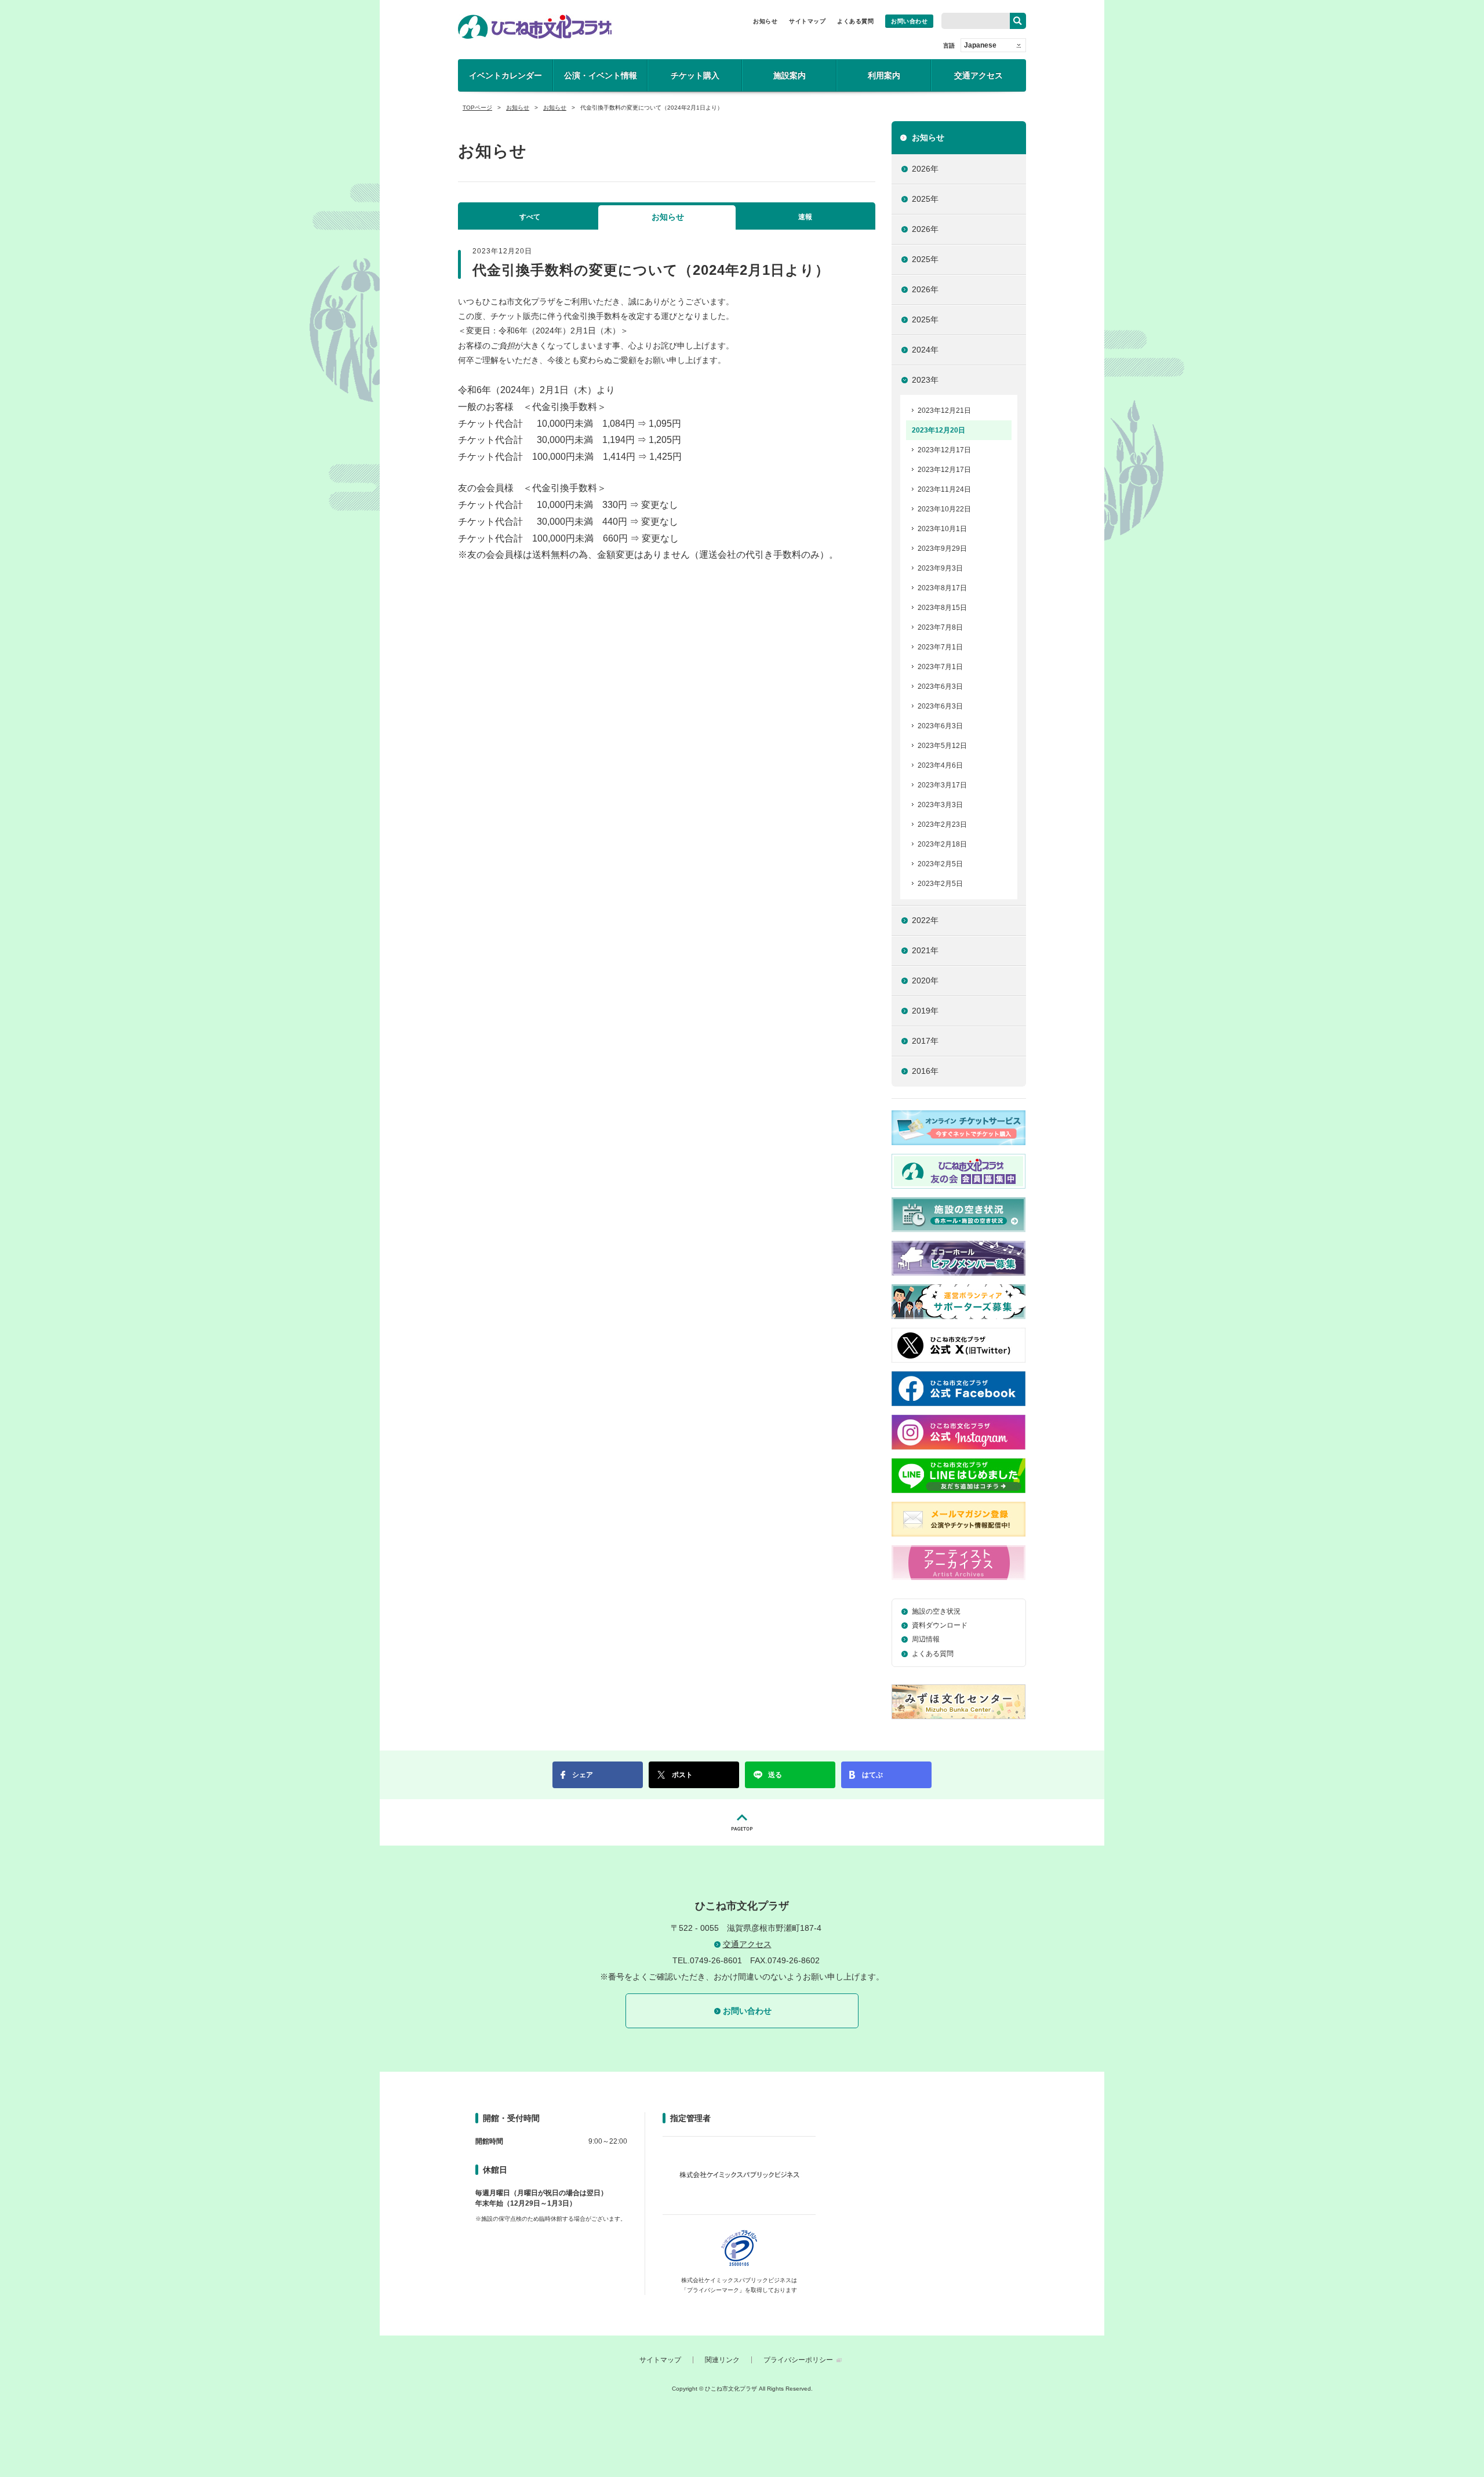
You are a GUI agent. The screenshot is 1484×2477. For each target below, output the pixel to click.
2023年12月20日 (939, 430)
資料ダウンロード (940, 1625)
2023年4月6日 (940, 765)
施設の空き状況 (936, 1611)
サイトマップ (807, 21)
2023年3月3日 (940, 805)
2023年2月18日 (942, 844)
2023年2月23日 (942, 825)
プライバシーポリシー (798, 2360)
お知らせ (765, 21)
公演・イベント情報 (601, 75)
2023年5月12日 (942, 746)
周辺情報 (926, 1639)
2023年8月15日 (942, 608)
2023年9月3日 (940, 568)
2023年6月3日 (940, 687)
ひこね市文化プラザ (535, 27)
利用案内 (884, 75)
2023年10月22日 (944, 509)
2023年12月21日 (944, 411)
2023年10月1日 (942, 529)
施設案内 (790, 75)
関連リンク (722, 2360)
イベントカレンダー (505, 75)
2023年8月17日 (942, 588)
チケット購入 (695, 75)
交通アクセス (979, 75)
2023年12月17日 (944, 450)
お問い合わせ (909, 21)
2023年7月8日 (940, 627)
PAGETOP (742, 1822)
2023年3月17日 (942, 785)
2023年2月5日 (940, 864)
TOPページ (477, 108)
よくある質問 (855, 21)
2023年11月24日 (944, 489)
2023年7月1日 (940, 647)
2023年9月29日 (942, 549)
